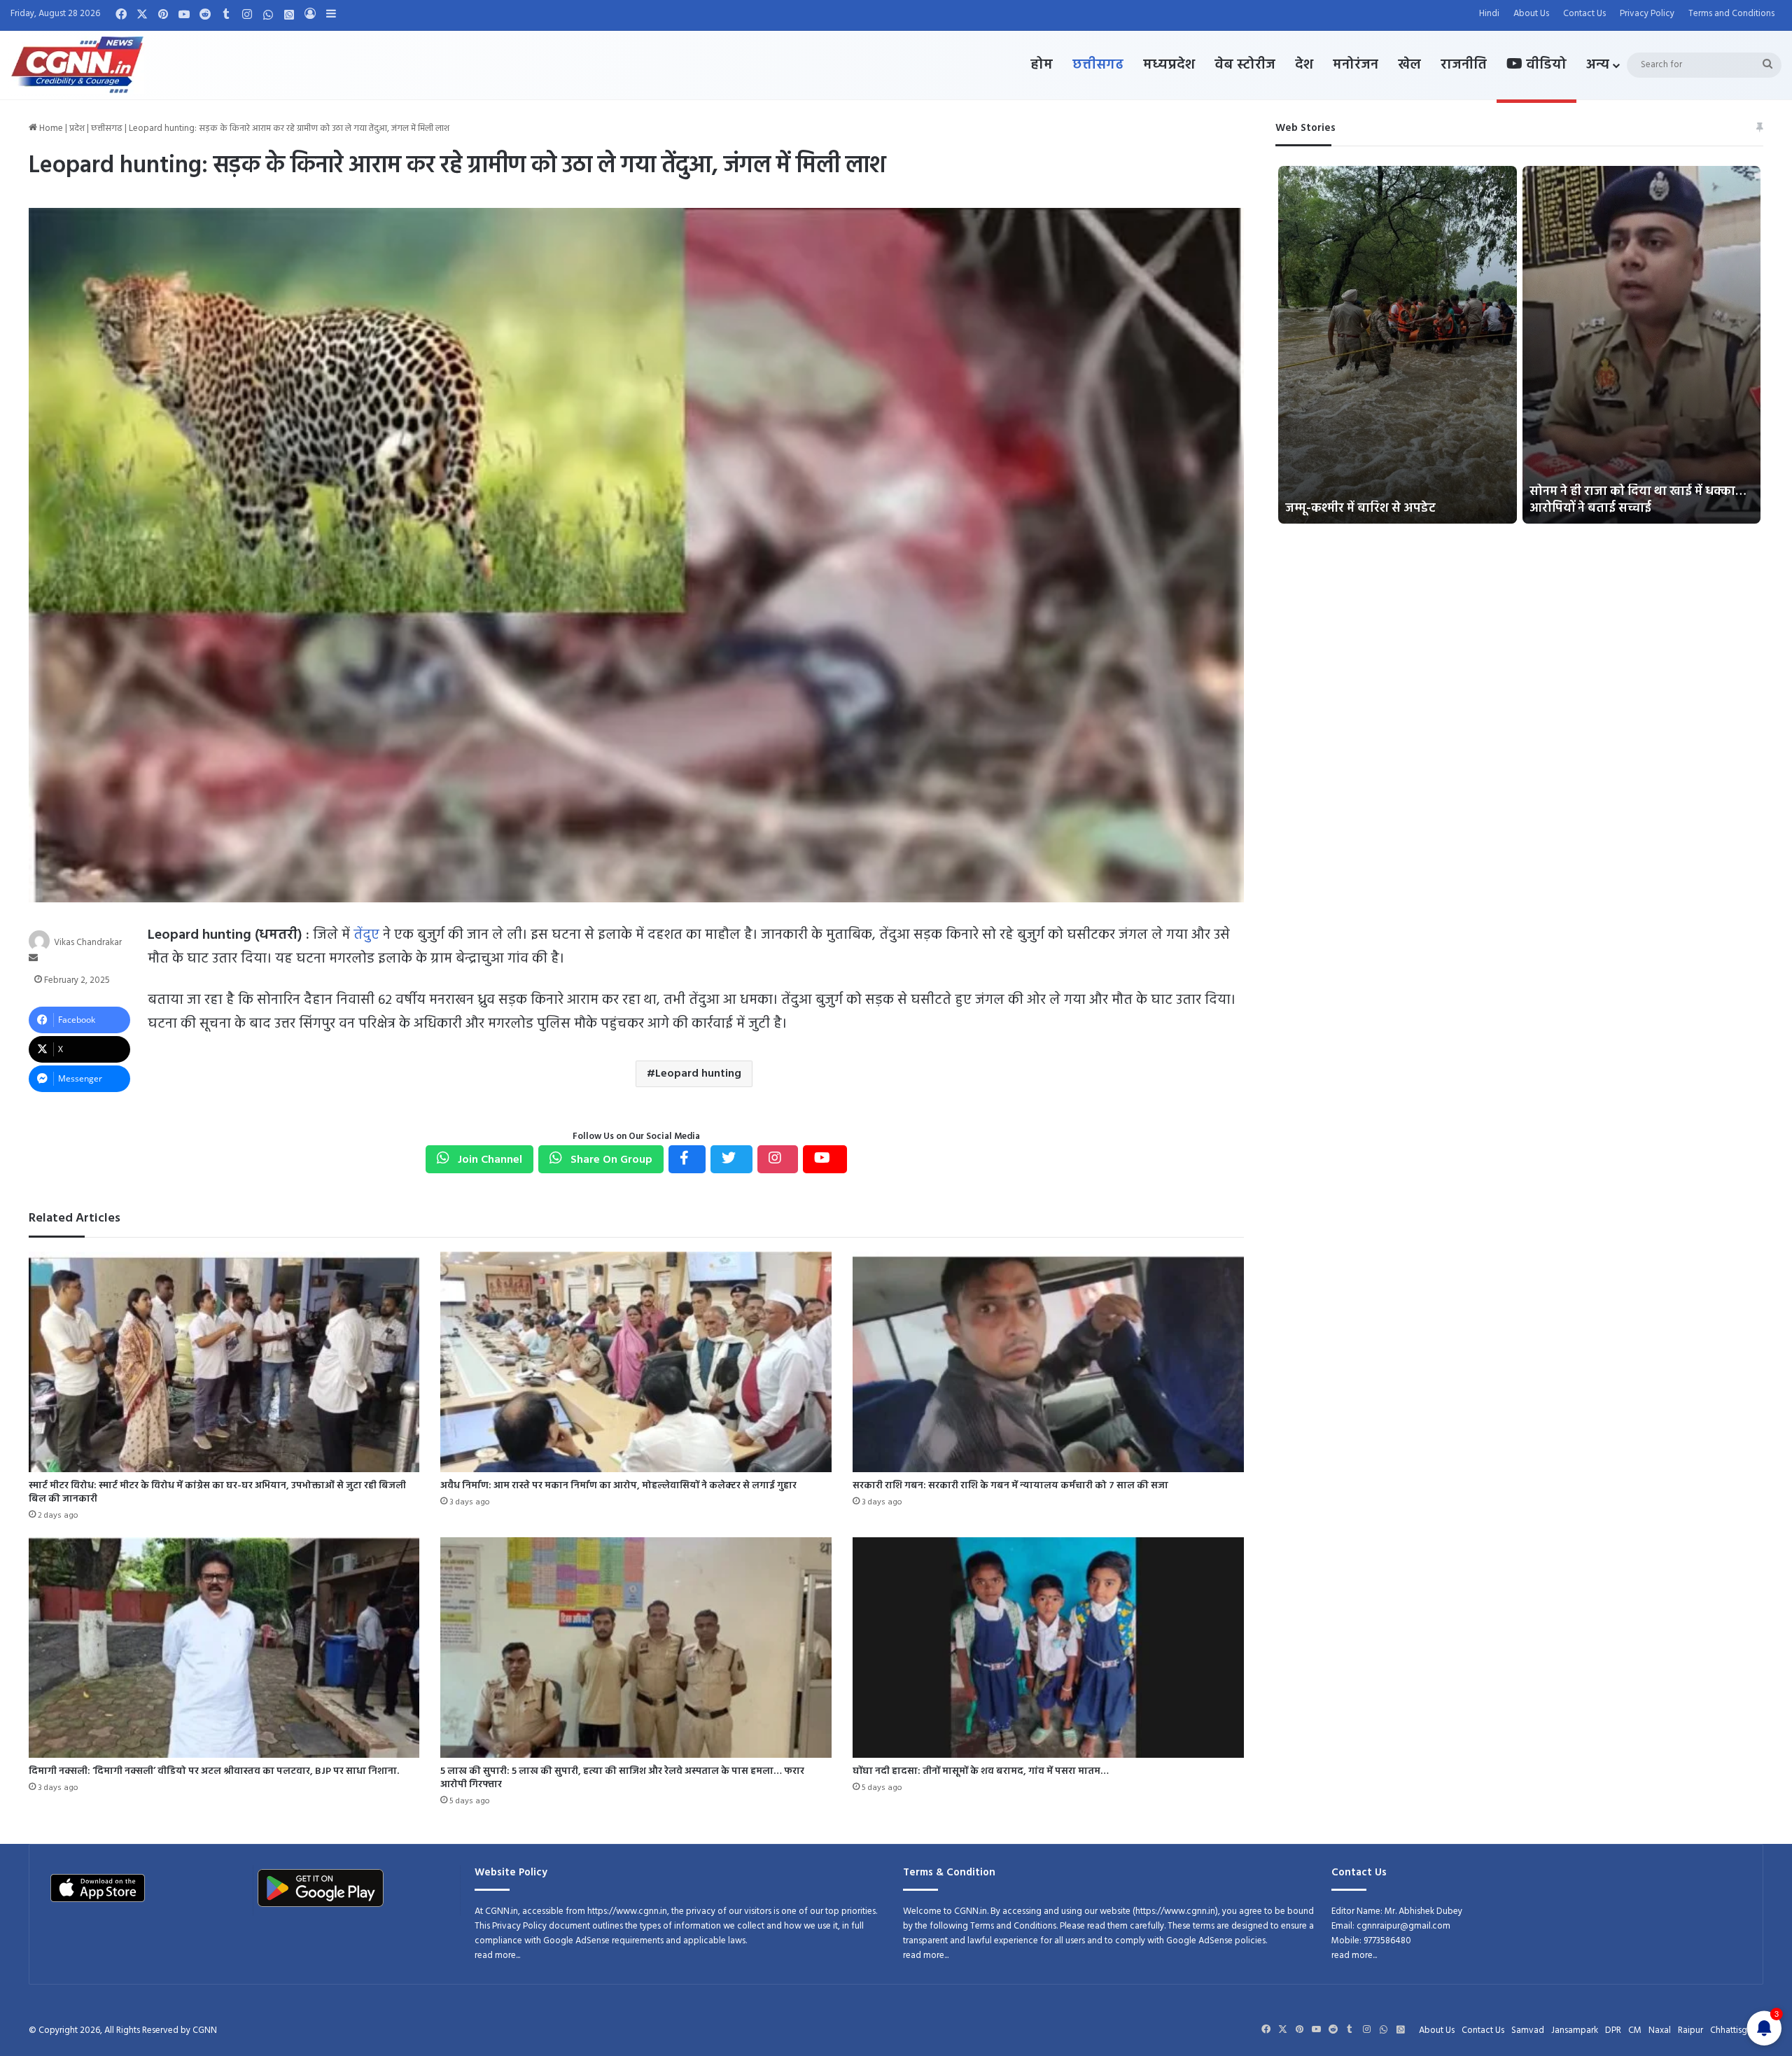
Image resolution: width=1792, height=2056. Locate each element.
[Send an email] (33, 959)
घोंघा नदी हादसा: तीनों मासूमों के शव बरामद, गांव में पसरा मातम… (981, 1771)
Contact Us (1584, 14)
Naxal (1660, 2030)
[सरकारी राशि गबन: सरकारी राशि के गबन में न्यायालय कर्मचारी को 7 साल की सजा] (1048, 1362)
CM (1635, 2030)
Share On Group (610, 1160)
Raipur (1690, 2030)
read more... (497, 1956)
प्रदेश (77, 128)
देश (1304, 65)
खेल (1409, 65)
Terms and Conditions (1731, 14)
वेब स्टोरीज (1245, 65)
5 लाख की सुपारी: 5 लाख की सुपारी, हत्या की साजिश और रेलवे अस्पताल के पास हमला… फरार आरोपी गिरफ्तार (622, 1778)
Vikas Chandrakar (88, 942)
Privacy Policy (1647, 14)
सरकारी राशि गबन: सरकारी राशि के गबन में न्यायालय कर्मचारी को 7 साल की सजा (1010, 1486)
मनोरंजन (1356, 65)
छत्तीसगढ (1098, 65)
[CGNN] (77, 65)
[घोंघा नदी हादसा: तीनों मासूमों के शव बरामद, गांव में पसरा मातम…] (1048, 1648)
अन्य (1598, 65)
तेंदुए (366, 935)
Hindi (1489, 14)
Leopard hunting (698, 1074)
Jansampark (1575, 2030)
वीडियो (1545, 65)
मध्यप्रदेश (1169, 65)
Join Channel (489, 1160)
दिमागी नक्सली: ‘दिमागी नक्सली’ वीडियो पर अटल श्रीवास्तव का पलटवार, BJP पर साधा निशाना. (214, 1771)
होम (1042, 65)
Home (50, 128)
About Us (1531, 14)
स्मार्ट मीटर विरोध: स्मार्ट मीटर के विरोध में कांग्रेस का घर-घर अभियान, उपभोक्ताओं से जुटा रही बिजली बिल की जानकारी (217, 1492)
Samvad (1528, 2030)
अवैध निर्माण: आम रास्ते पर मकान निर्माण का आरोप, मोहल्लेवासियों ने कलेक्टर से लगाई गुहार (618, 1486)
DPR (1613, 2030)
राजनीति (1464, 65)
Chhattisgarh (1735, 2030)
